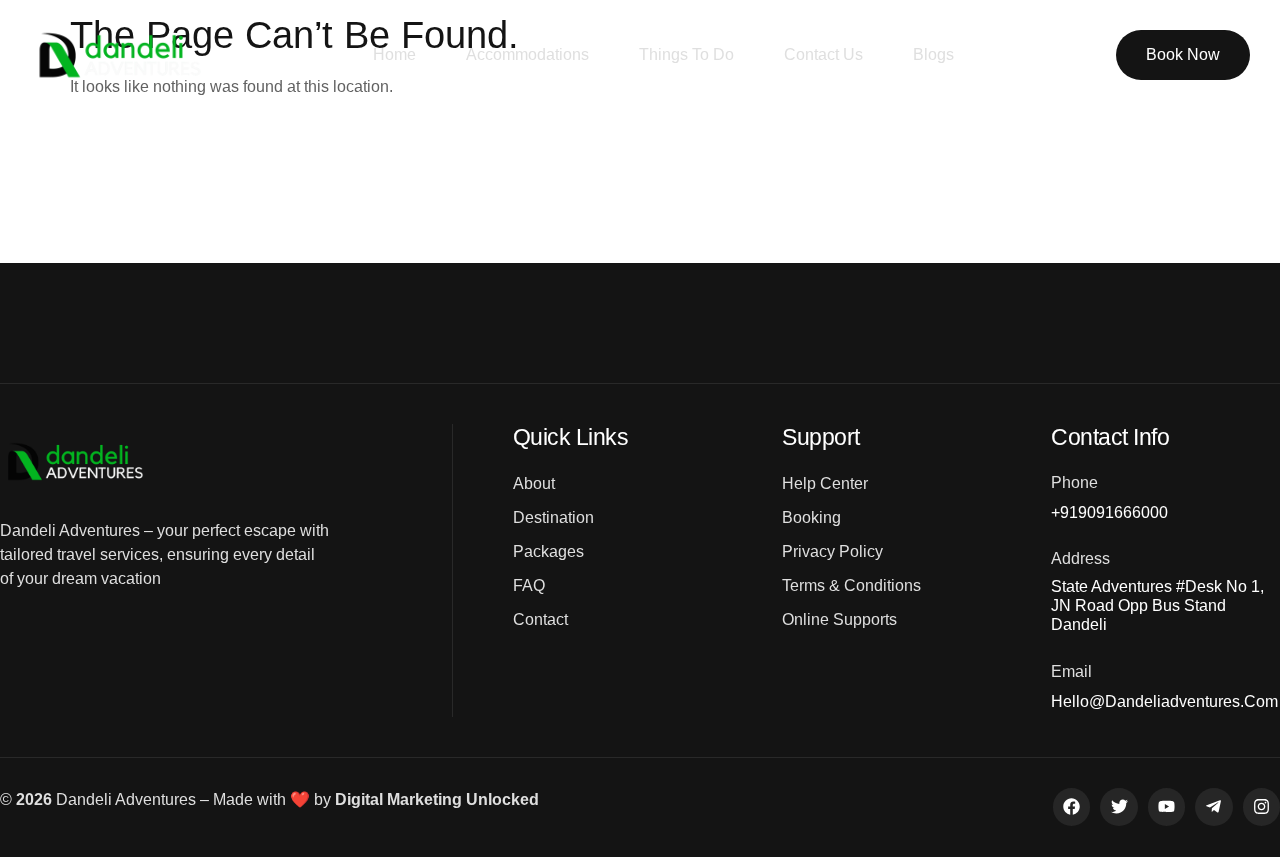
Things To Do (686, 54)
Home (394, 54)
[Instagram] (1261, 806)
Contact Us (823, 54)
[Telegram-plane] (1213, 806)
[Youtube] (1166, 806)
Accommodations (527, 54)
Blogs (933, 54)
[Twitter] (1118, 806)
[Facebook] (1071, 806)
